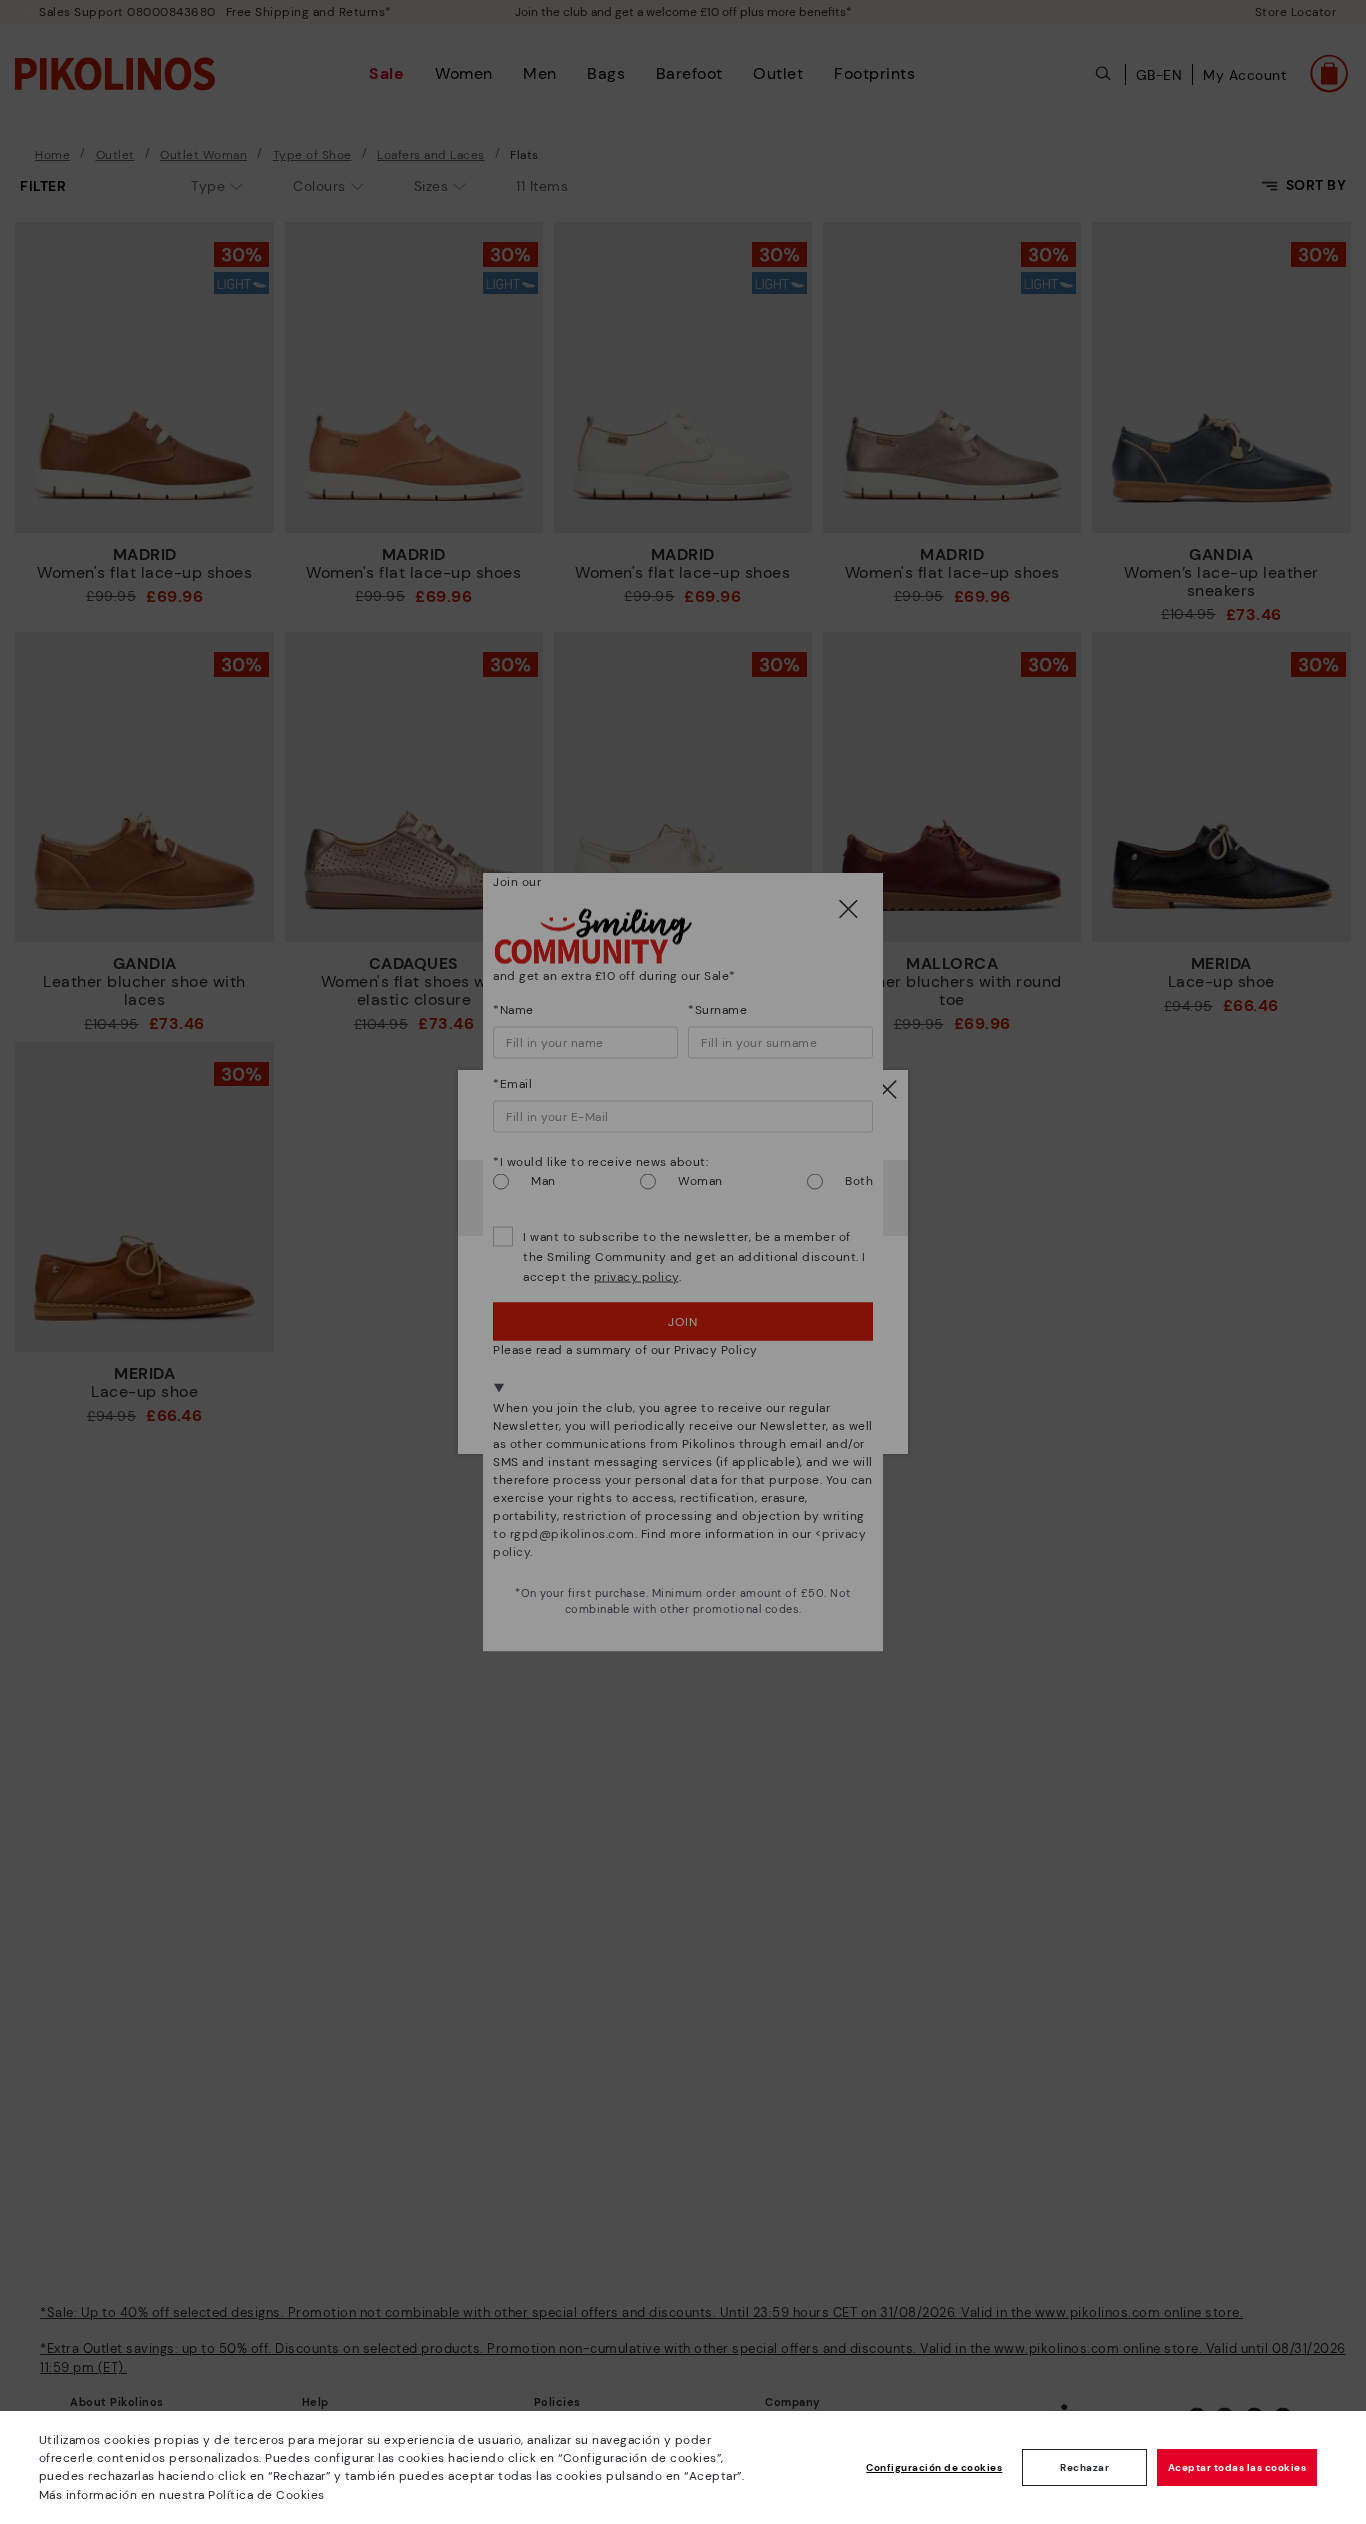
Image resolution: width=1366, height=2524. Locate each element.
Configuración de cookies (934, 2467)
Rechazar (1084, 2467)
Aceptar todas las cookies (1237, 2467)
